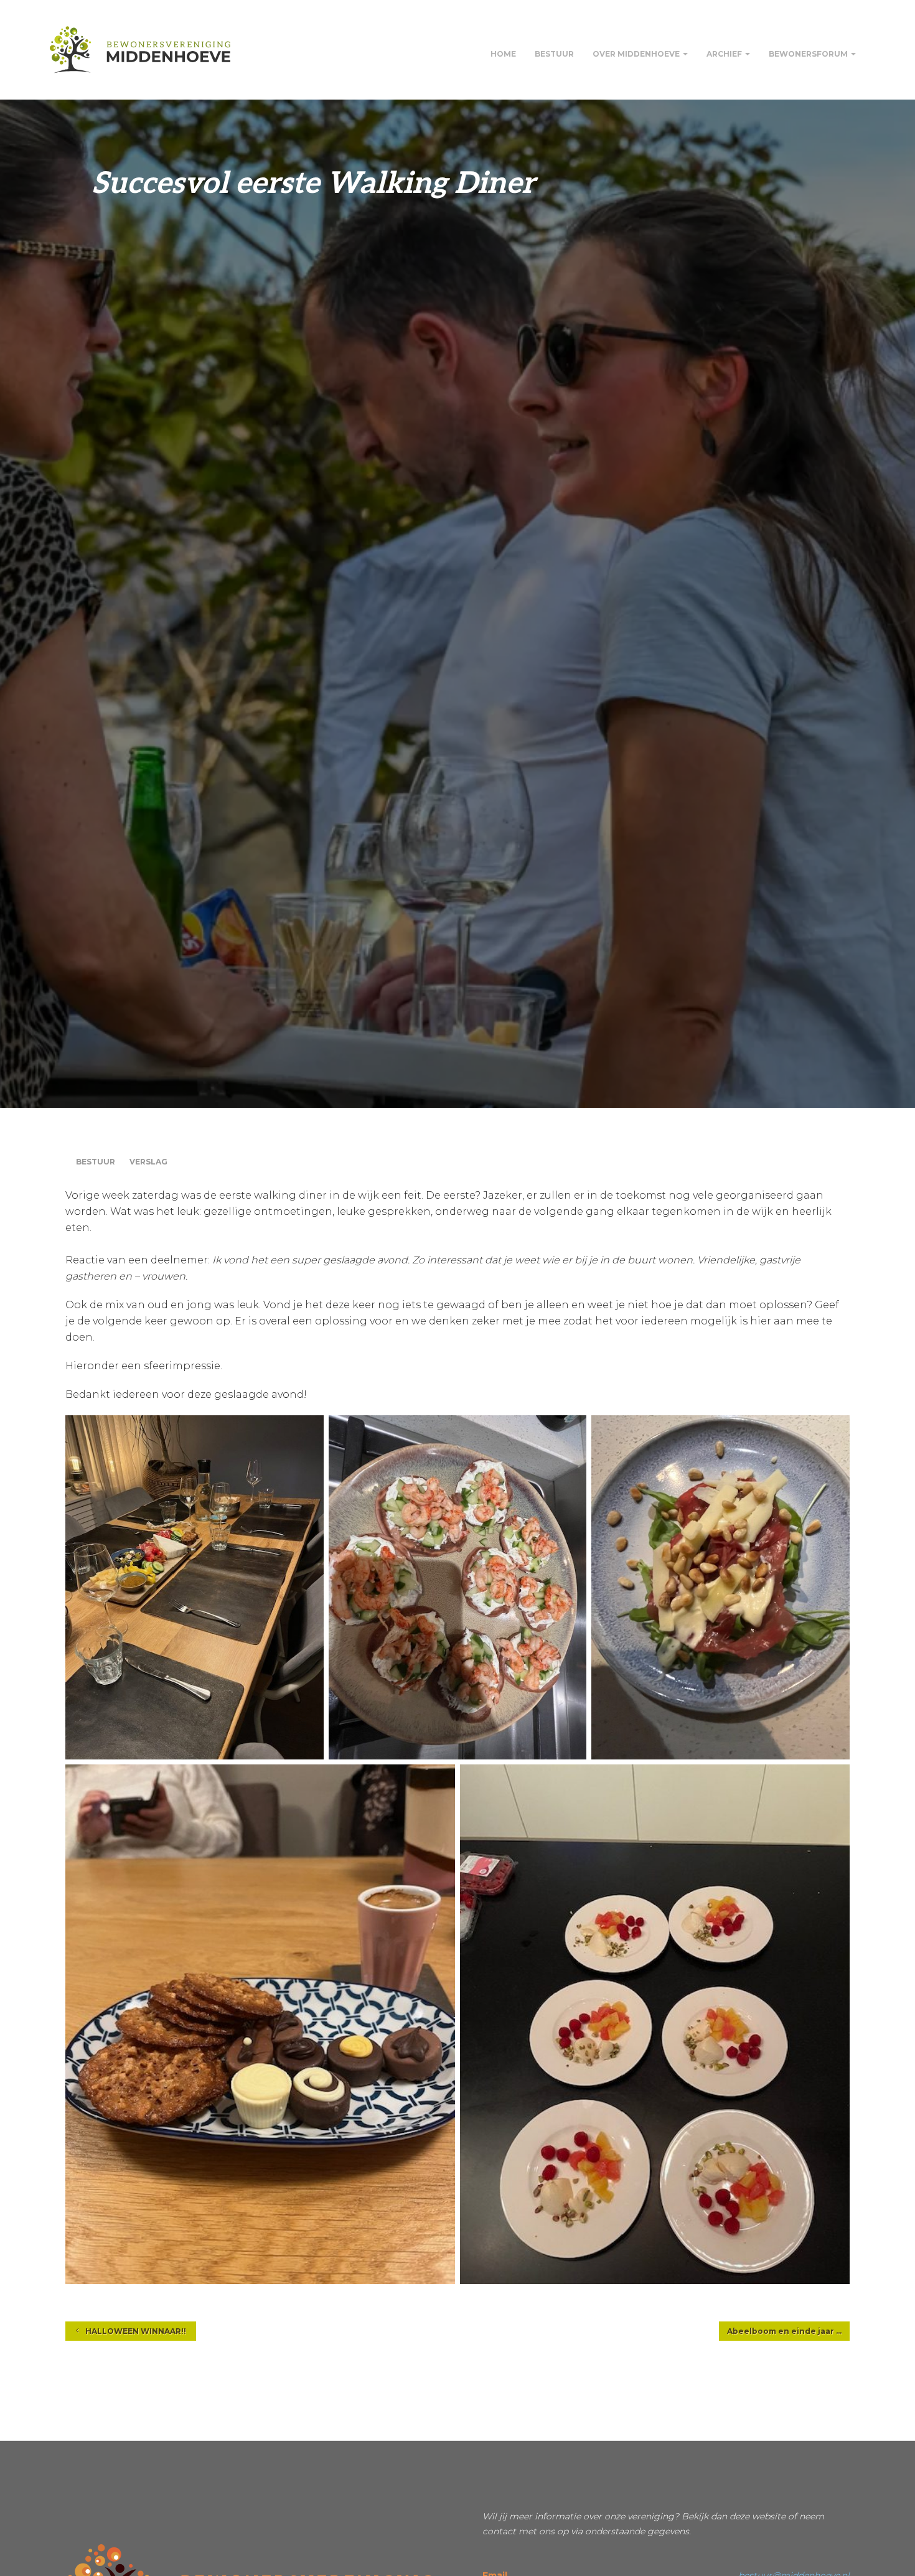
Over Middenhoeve (637, 54)
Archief (725, 54)
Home (503, 54)
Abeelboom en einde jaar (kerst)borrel (788, 2331)
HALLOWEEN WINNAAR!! (135, 2331)
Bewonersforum (809, 54)
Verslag (148, 1162)
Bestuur (554, 54)
